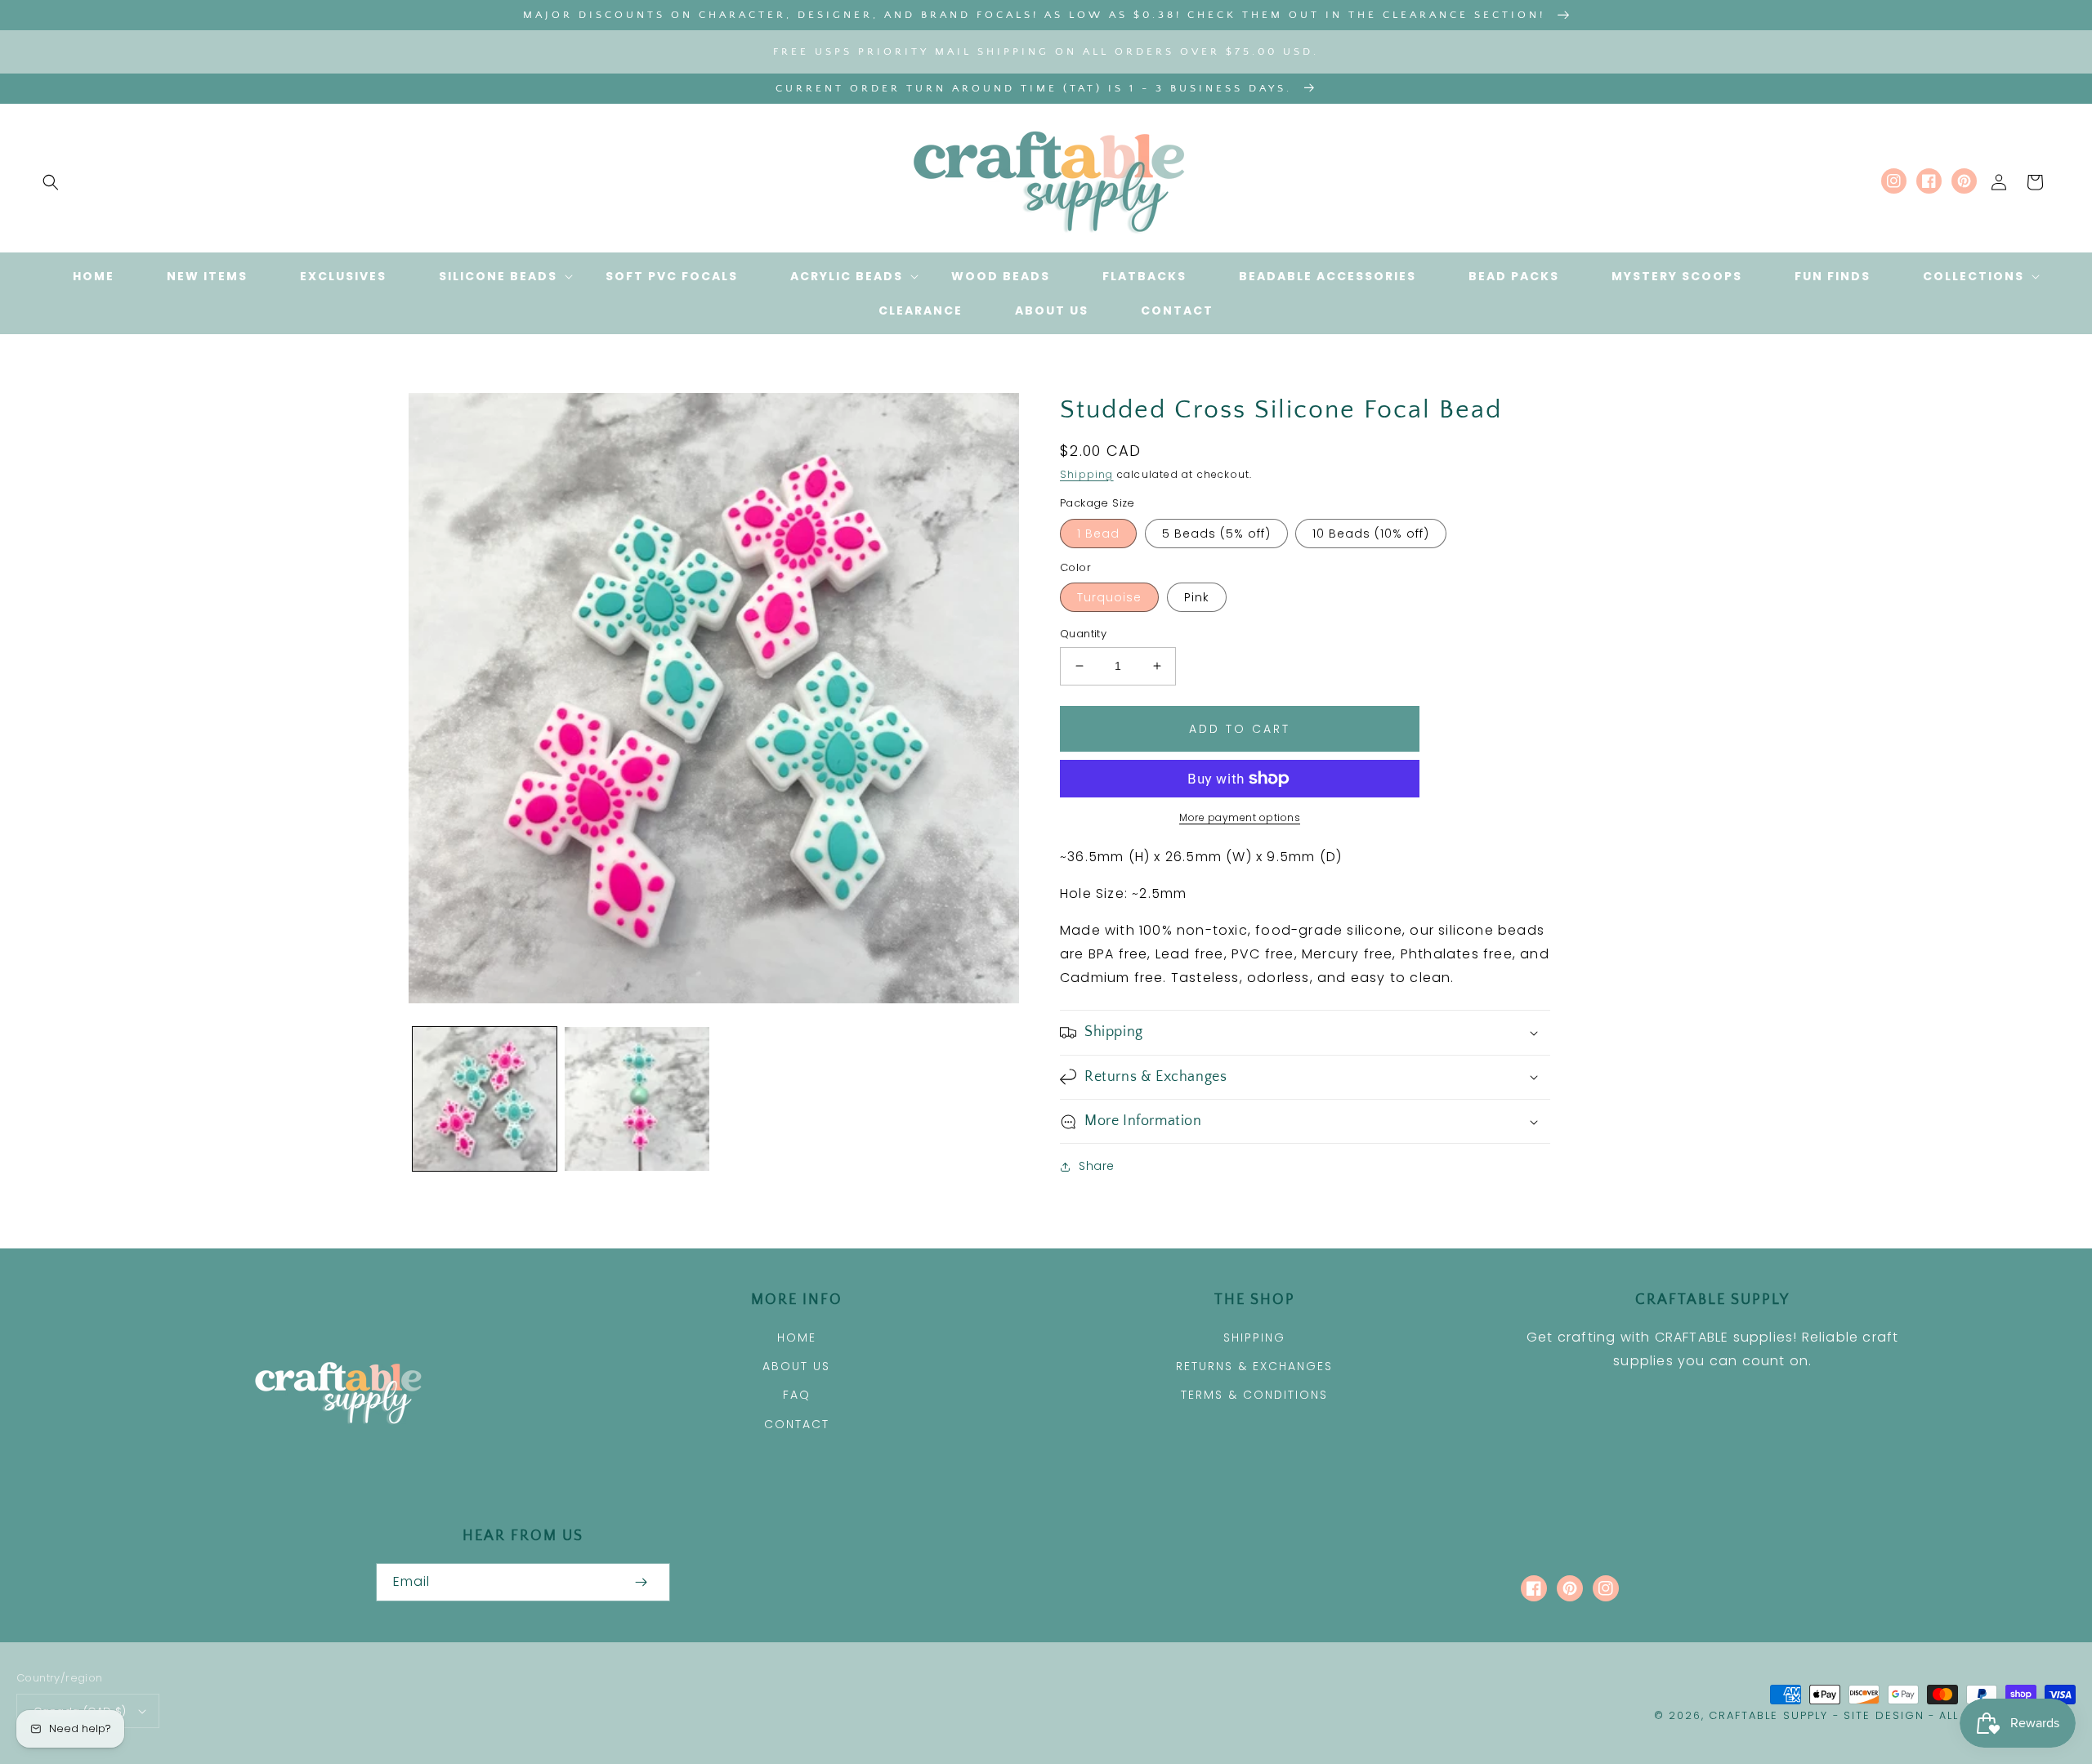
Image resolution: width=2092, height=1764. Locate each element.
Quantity (1083, 634)
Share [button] (1097, 1166)
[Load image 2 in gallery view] (637, 1099)
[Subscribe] (641, 1582)
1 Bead (1098, 534)
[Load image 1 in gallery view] (485, 1099)
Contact (797, 1424)
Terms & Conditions (1254, 1395)
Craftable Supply (1768, 1715)
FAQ (797, 1395)
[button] (51, 182)
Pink (1197, 597)
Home (797, 1338)
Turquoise (1109, 597)
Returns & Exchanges (1254, 1366)
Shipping (1087, 474)
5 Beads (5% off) (1216, 534)
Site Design (1884, 1715)
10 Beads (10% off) (1371, 534)
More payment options (1240, 817)
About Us (796, 1366)
